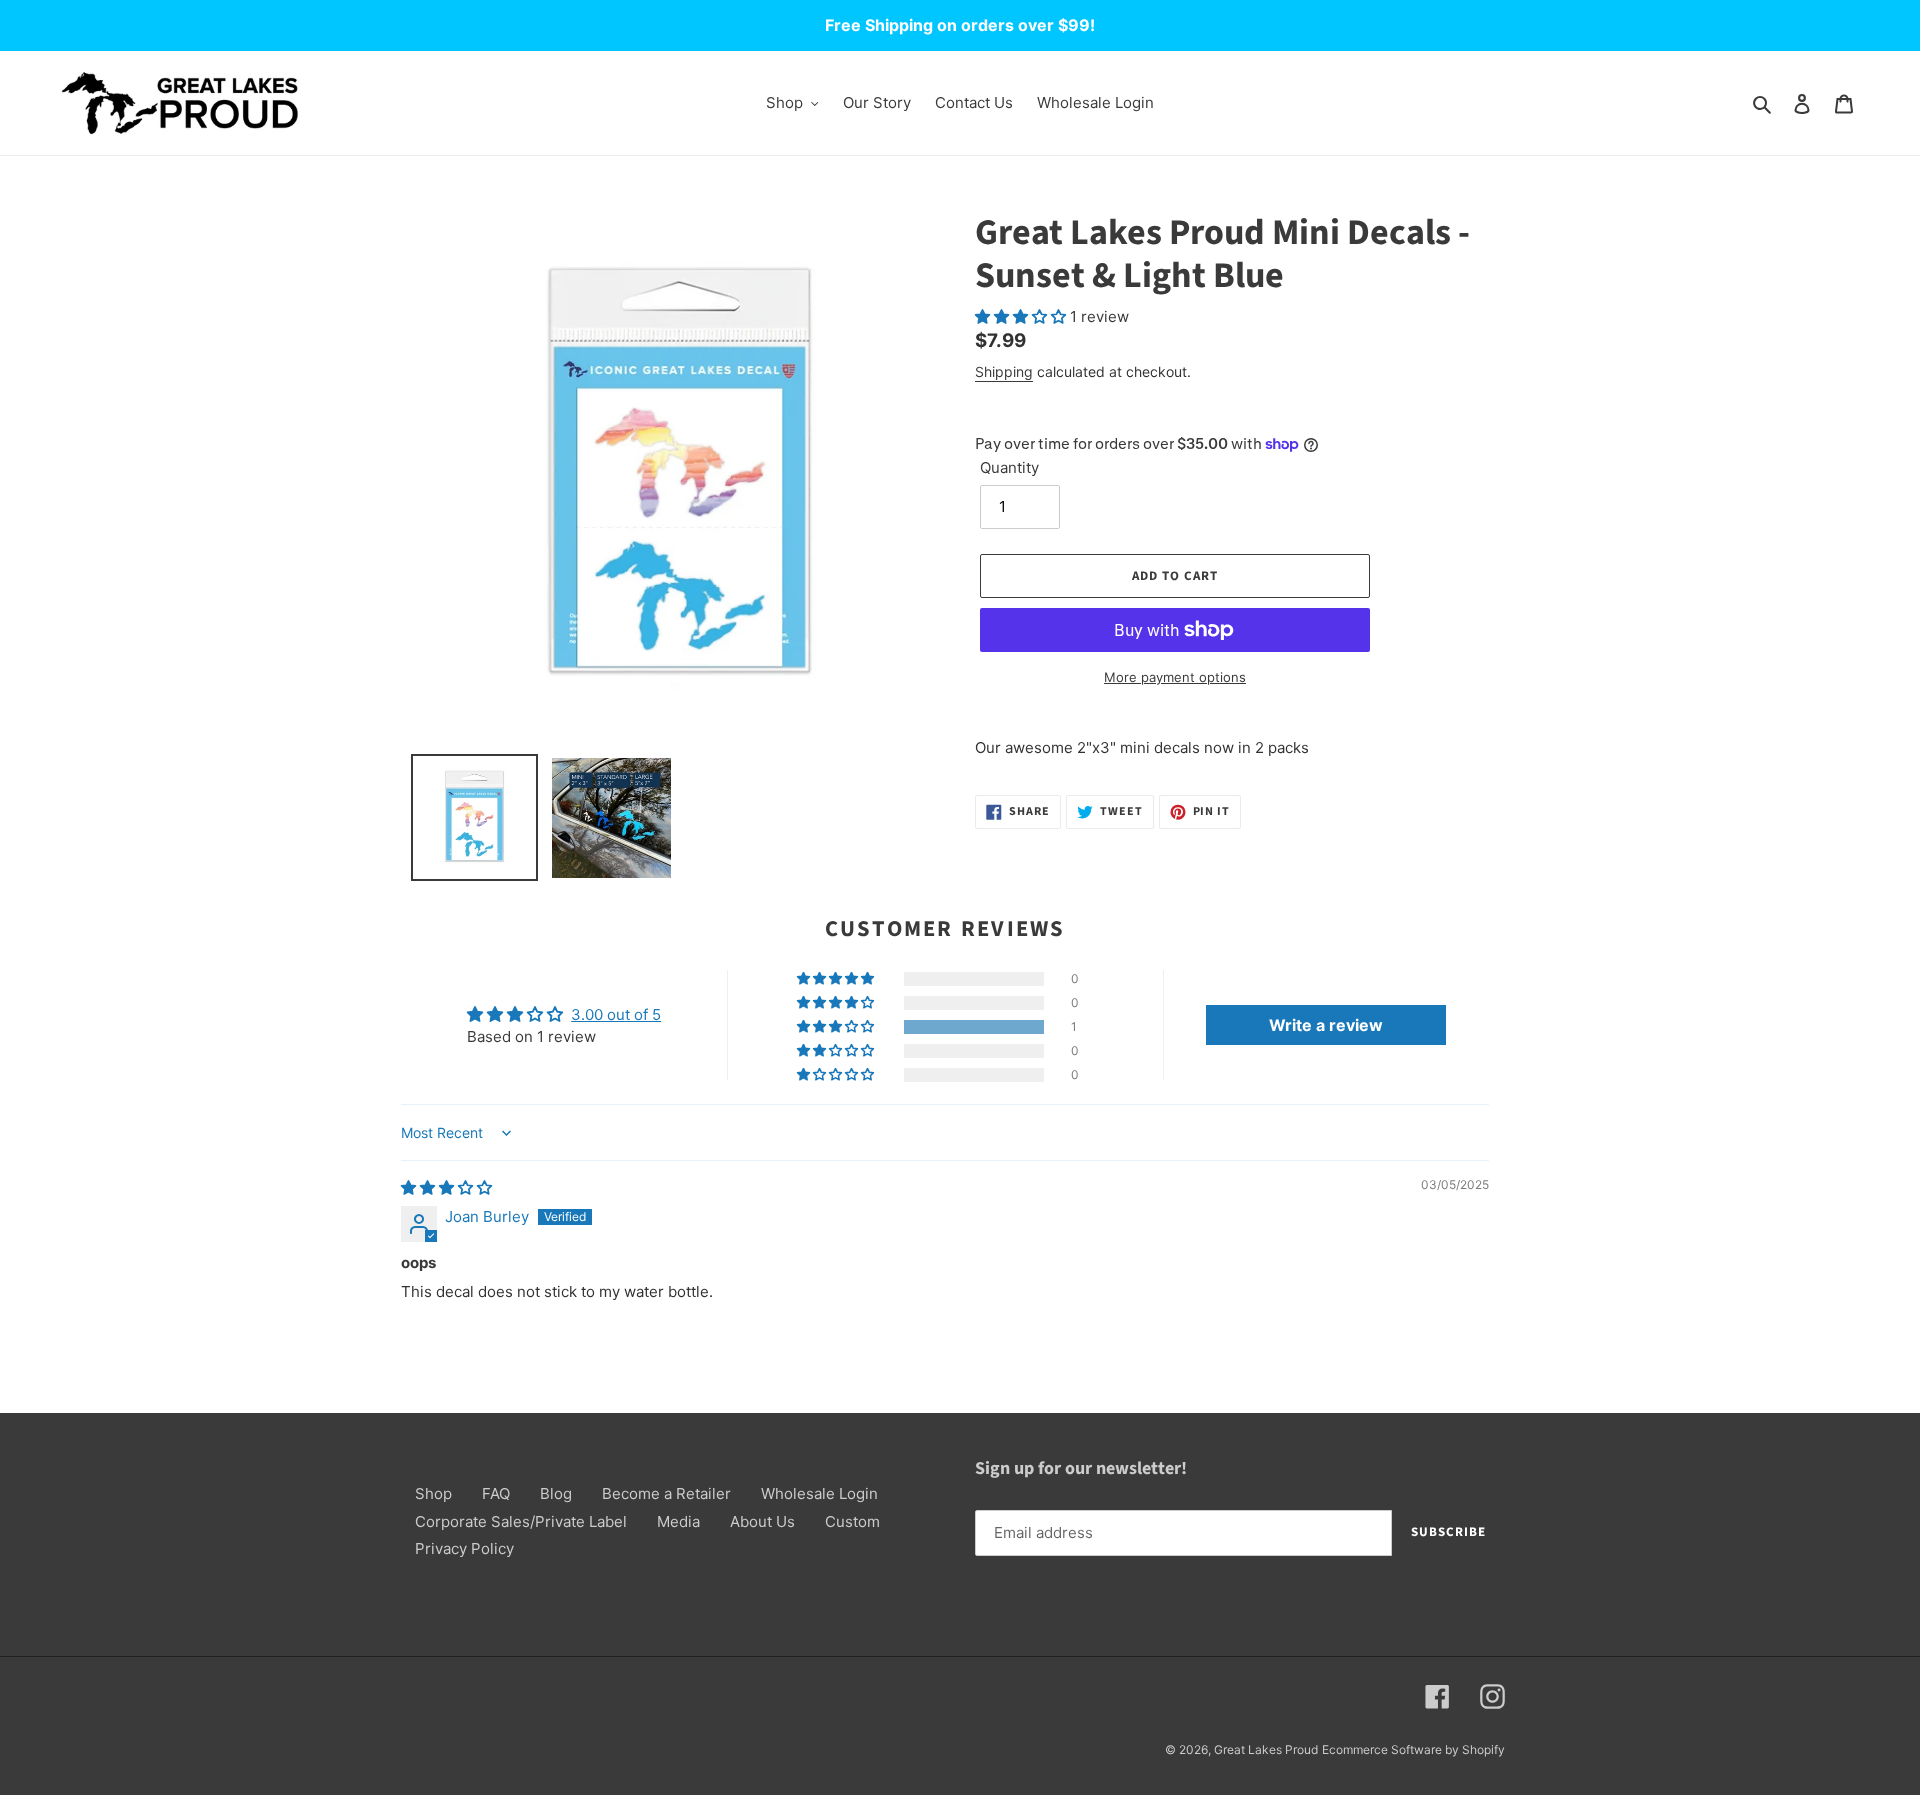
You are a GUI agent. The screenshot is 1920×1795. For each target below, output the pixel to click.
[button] (1022, 316)
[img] (446, 1187)
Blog (556, 1493)
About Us (762, 1521)
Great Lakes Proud (1266, 1749)
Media (678, 1521)
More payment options (1175, 677)
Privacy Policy (464, 1548)
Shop (433, 1493)
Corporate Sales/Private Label (521, 1521)
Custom (852, 1521)
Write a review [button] (1326, 1025)
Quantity (1009, 467)
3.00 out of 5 (616, 1014)
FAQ (496, 1493)
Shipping (1004, 371)
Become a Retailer (666, 1493)
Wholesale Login (819, 1493)
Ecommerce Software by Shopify (1413, 1749)
